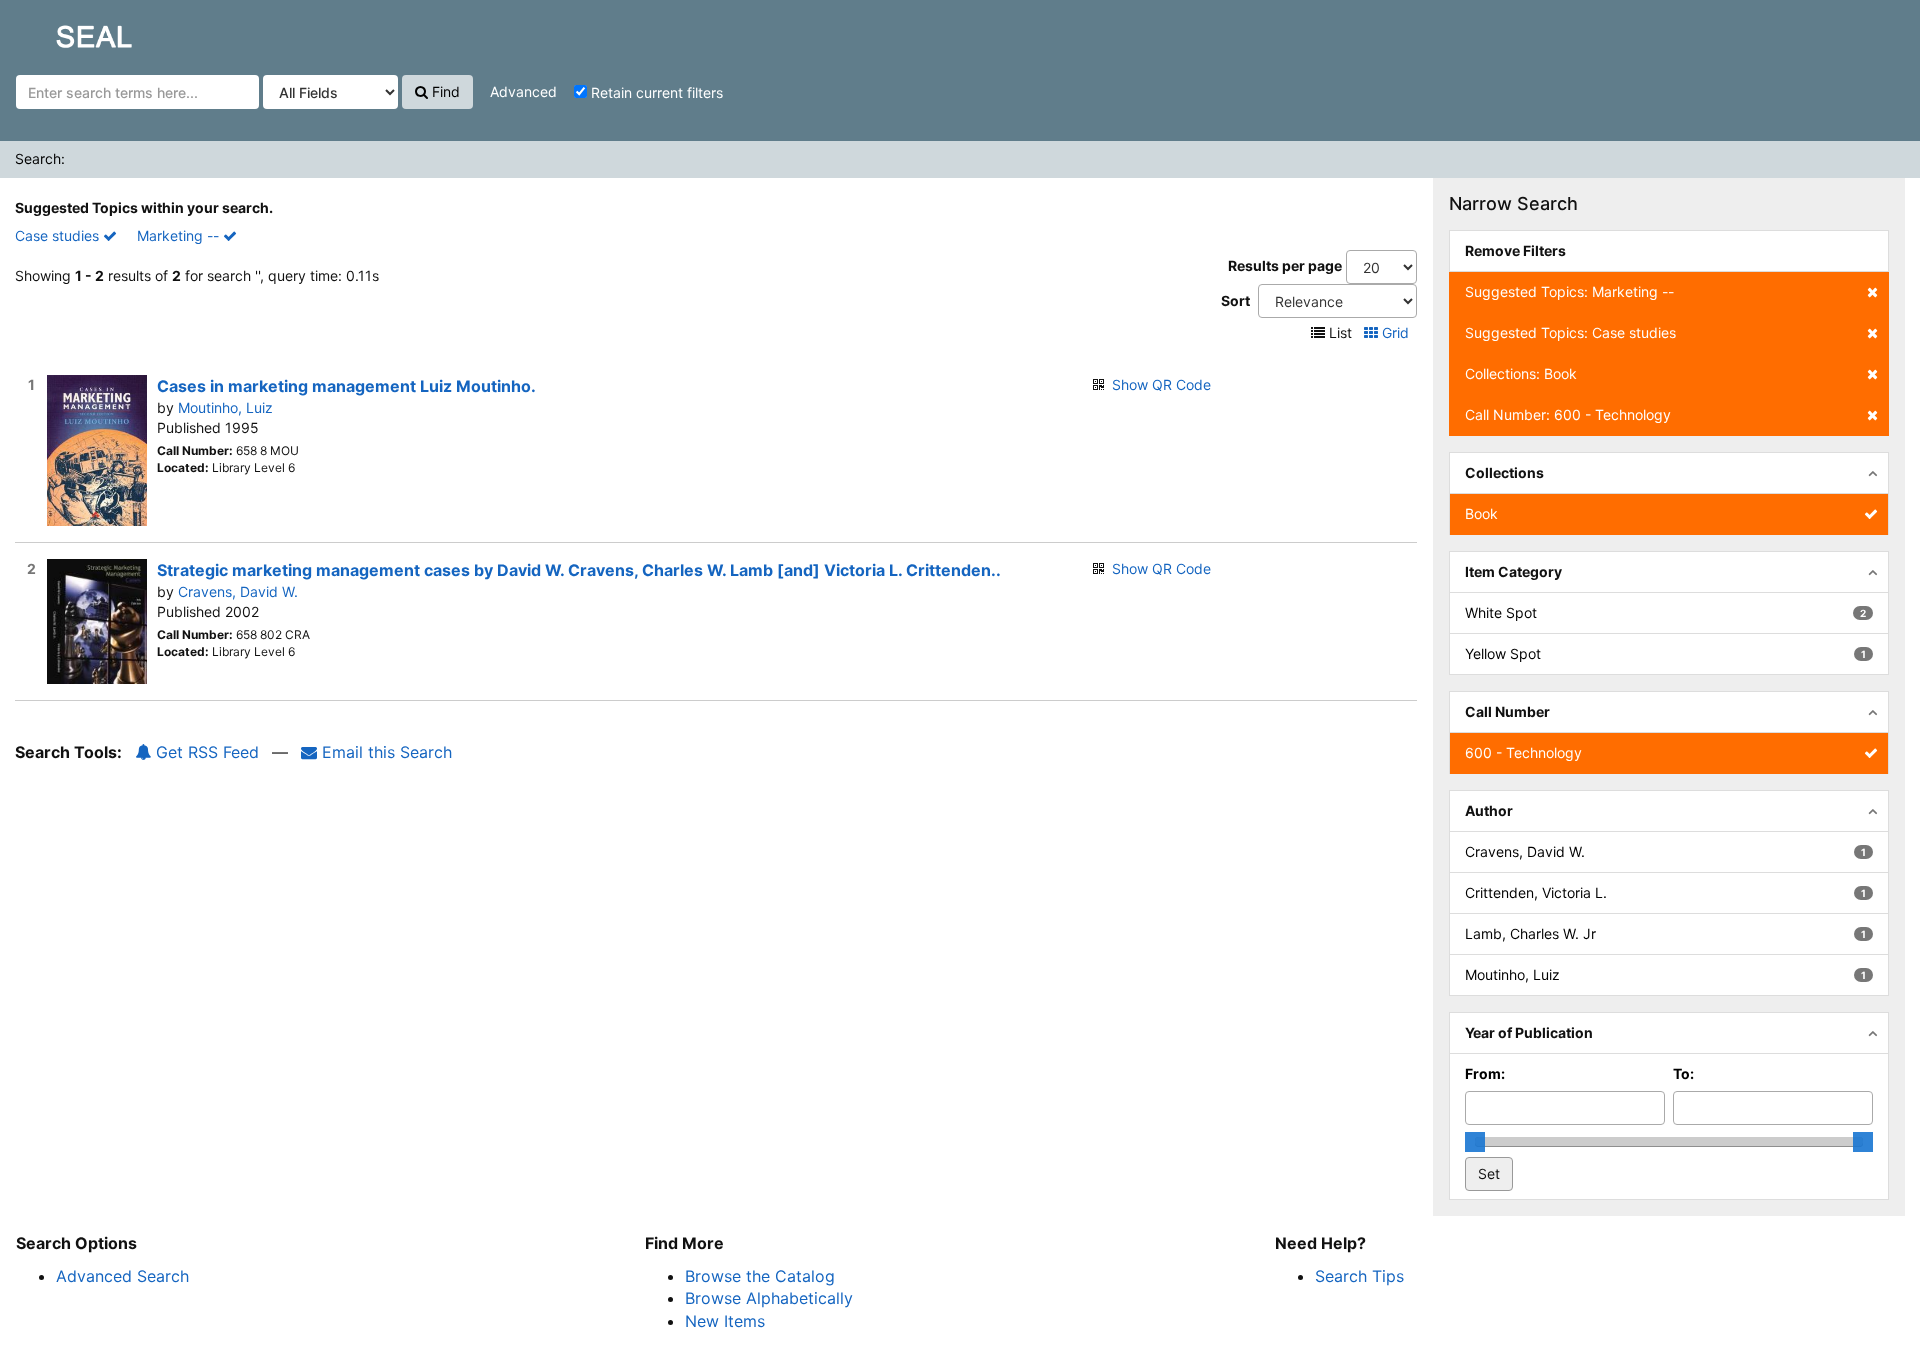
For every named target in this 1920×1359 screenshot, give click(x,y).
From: (1485, 1073)
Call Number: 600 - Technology (1568, 414)
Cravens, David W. (238, 591)
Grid (1395, 332)
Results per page (1285, 265)
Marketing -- (180, 235)
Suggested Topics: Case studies (1570, 332)
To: (1683, 1073)
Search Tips (1359, 1276)
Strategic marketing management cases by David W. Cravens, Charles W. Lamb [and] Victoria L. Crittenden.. (579, 570)
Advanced (523, 91)
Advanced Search (122, 1276)
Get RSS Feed (205, 752)
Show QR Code (1161, 384)
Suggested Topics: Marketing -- (1569, 291)
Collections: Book (1521, 373)
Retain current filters (655, 92)
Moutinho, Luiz (225, 407)
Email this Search (384, 752)
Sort (1235, 300)
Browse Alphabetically (769, 1298)
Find (444, 91)
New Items (725, 1321)
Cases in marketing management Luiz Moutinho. (346, 386)
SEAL (56, 31)
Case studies (59, 235)
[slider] (1475, 1142)
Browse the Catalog (760, 1276)
